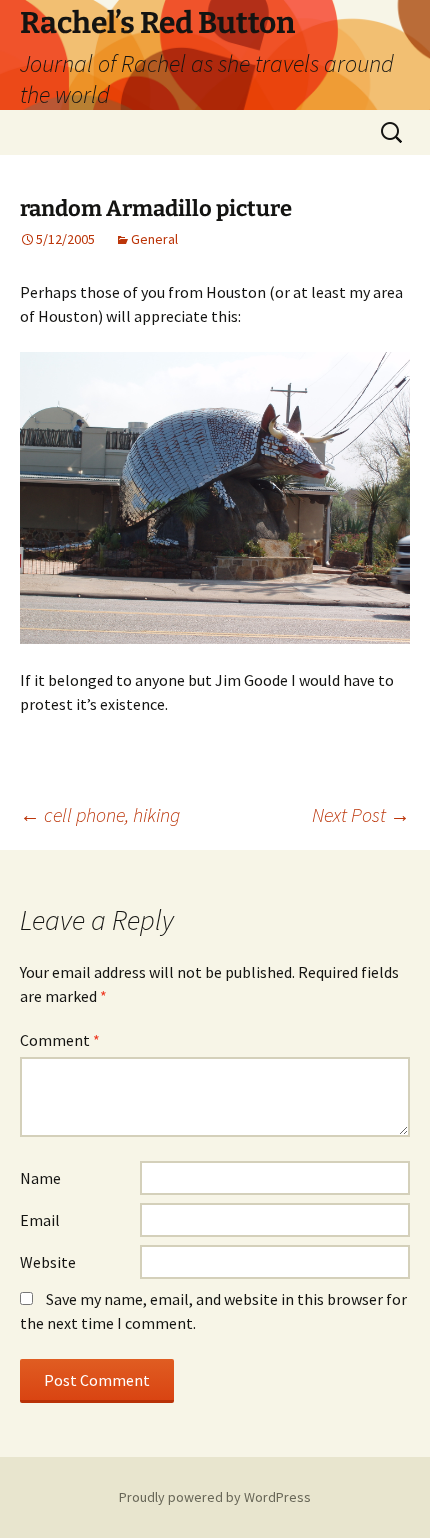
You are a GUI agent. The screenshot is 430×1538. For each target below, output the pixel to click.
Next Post (361, 814)
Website (48, 1262)
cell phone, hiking (100, 814)
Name (40, 1178)
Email (40, 1220)
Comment (60, 1040)
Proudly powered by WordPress (215, 1497)
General (154, 239)
